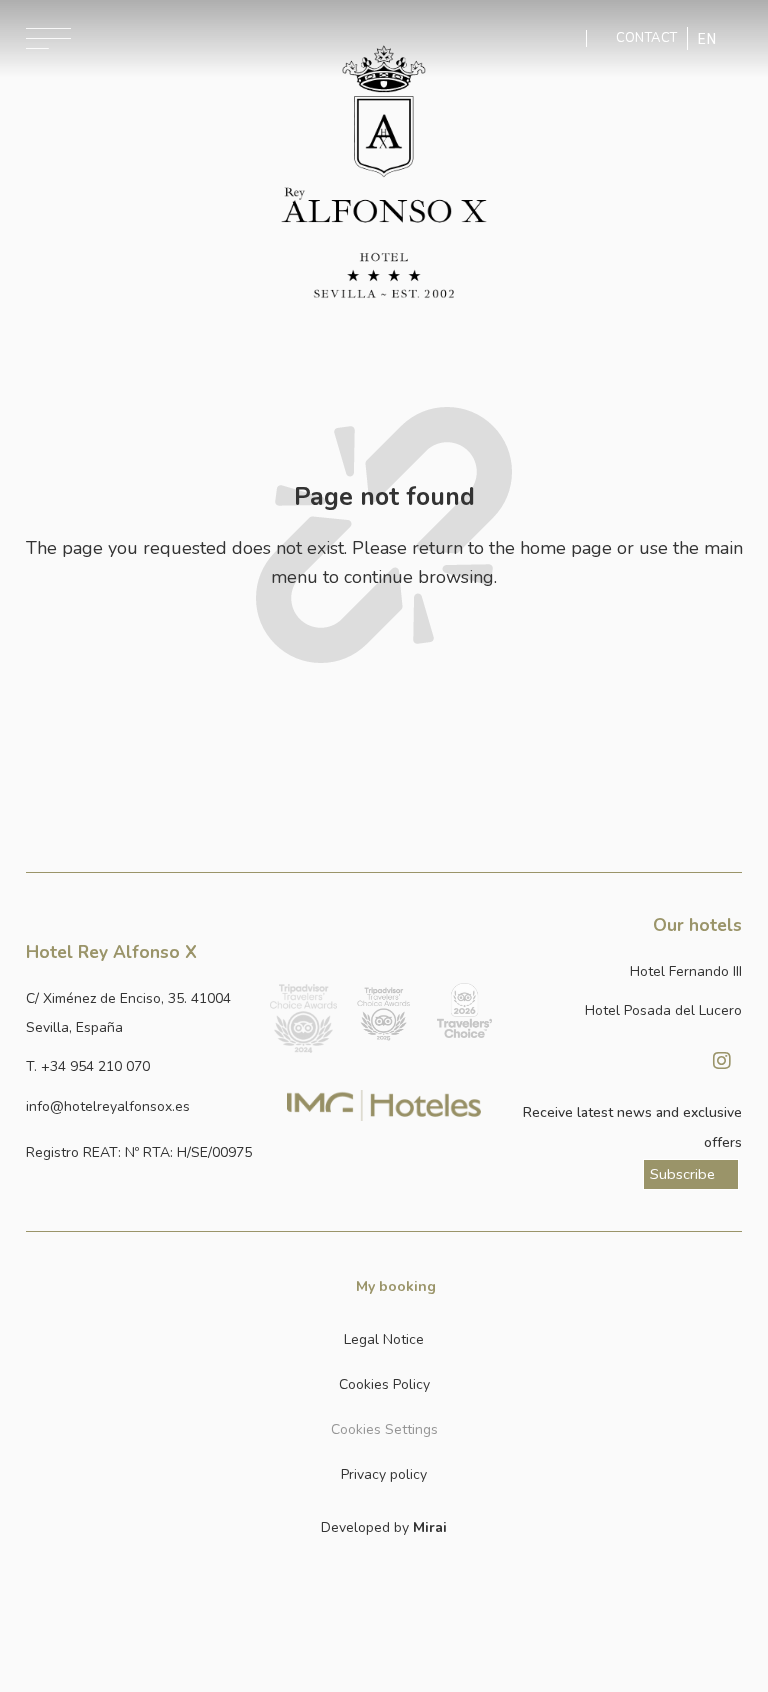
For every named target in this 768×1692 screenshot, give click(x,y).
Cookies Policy (384, 1384)
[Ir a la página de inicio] (383, 172)
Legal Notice (384, 1339)
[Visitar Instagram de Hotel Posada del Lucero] (722, 1061)
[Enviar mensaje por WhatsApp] (571, 38)
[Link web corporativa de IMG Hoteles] (384, 1104)
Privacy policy (384, 1474)
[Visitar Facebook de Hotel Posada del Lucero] (672, 1061)
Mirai (430, 1527)
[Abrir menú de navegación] (48, 38)
